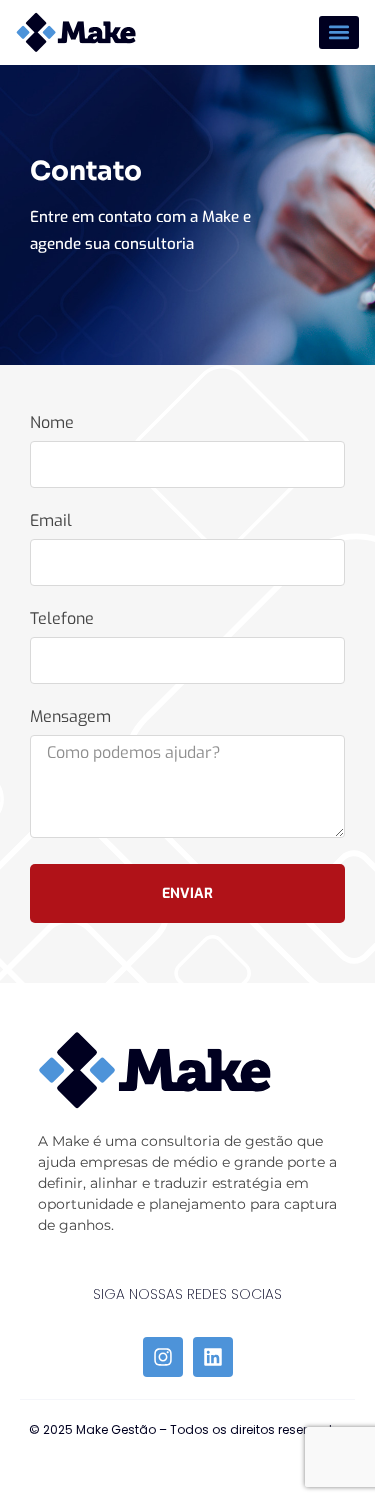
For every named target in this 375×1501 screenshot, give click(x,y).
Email (51, 522)
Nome (52, 424)
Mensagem (70, 718)
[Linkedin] (213, 1357)
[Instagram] (163, 1357)
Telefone (62, 620)
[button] (339, 32)
